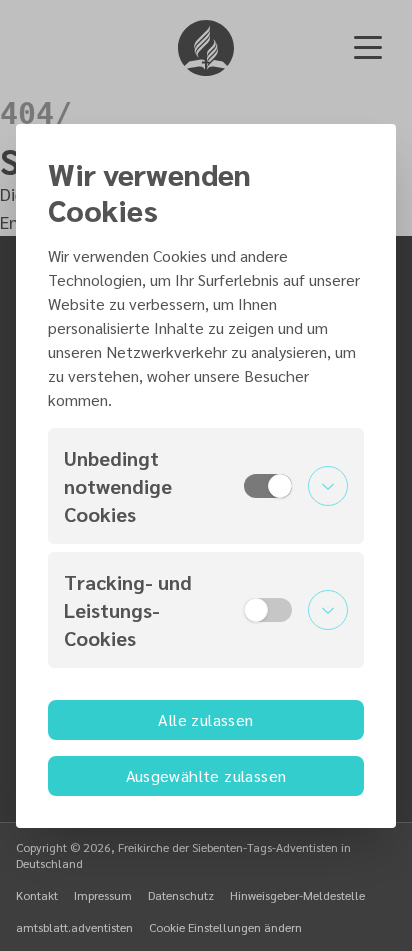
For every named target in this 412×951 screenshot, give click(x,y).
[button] (206, 486)
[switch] (268, 486)
